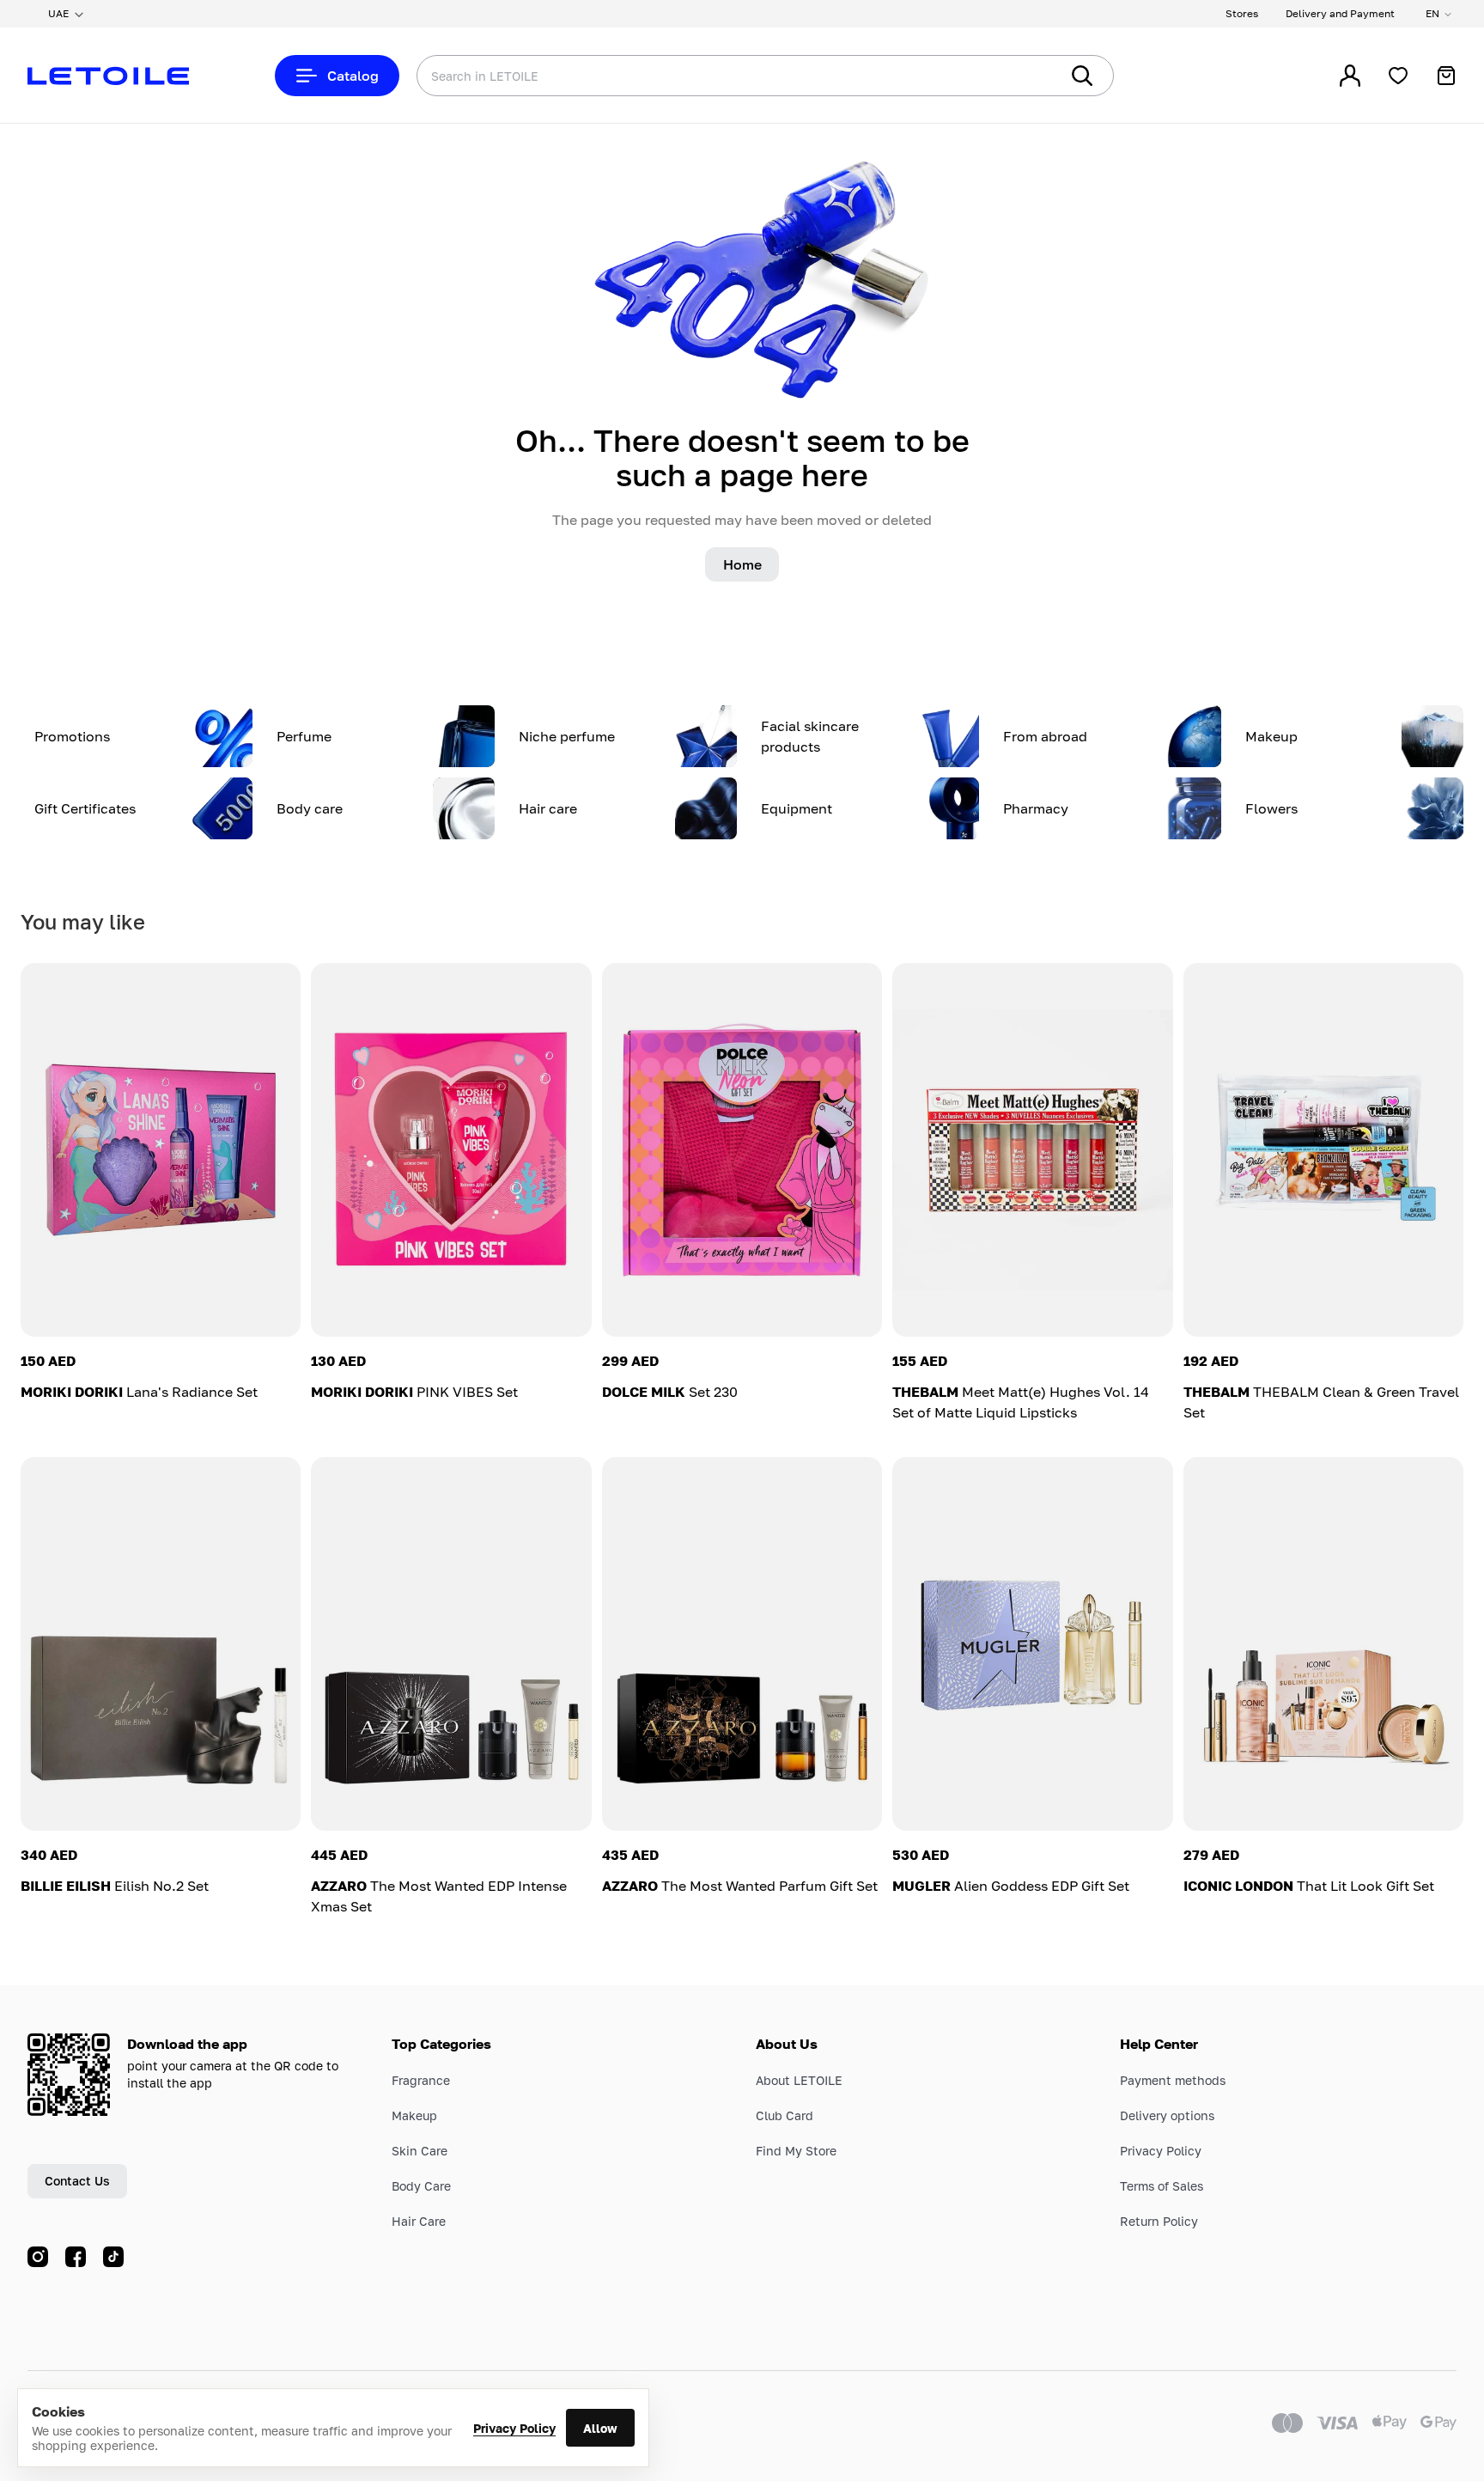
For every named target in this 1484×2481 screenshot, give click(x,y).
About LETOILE (799, 2080)
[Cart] (1446, 76)
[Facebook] (76, 2257)
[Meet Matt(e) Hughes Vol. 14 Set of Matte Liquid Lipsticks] (1032, 1150)
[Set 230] (742, 1150)
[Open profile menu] (1350, 76)
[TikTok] (113, 2257)
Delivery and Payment (1340, 13)
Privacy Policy (514, 2428)
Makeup (414, 2115)
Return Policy (1159, 2221)
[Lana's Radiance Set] (161, 1150)
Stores (1242, 13)
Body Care (421, 2186)
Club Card (785, 2115)
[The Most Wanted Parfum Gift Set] (742, 1644)
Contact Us (77, 2181)
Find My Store (796, 2151)
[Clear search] (1020, 76)
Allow (600, 2428)
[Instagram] (38, 2257)
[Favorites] (1398, 76)
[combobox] (703, 76)
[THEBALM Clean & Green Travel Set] (1323, 1150)
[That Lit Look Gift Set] (1323, 1644)
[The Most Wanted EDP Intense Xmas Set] (451, 1644)
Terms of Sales (1162, 2186)
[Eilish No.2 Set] (161, 1644)
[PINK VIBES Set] (451, 1150)
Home (742, 564)
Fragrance (421, 2080)
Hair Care (419, 2221)
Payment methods (1173, 2080)
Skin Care (420, 2151)
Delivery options (1167, 2115)
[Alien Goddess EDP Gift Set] (1032, 1644)
